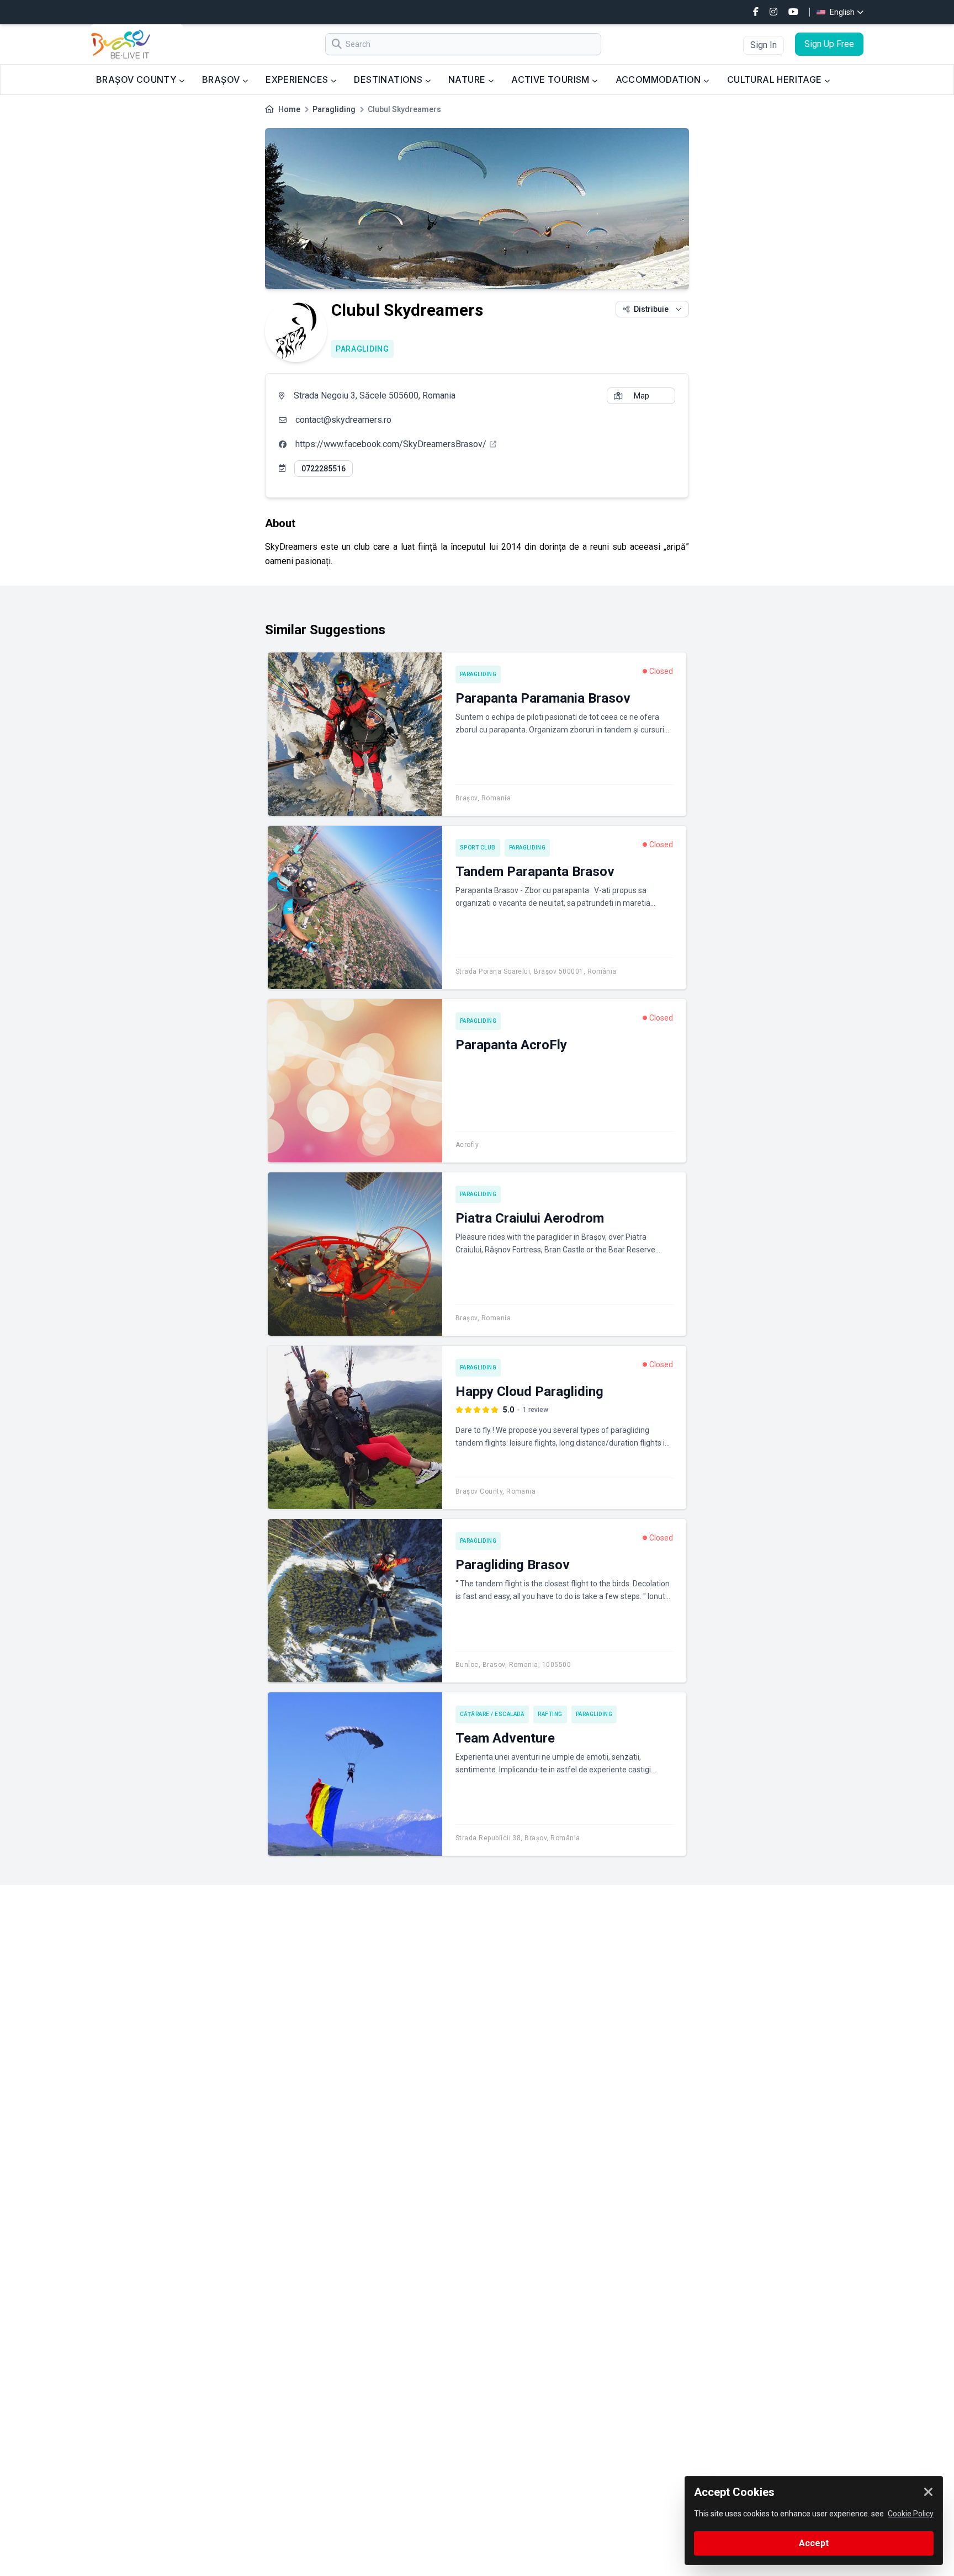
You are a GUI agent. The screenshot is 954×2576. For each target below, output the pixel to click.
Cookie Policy (911, 2514)
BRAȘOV (222, 79)
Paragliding (334, 109)
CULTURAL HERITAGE (776, 79)
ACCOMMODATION (660, 79)
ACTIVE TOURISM (552, 79)
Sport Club (478, 848)
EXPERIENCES (298, 79)
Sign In (764, 45)
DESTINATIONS (389, 79)
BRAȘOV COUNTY (137, 79)
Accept (814, 2543)
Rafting (550, 1714)
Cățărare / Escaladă (492, 1714)
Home (289, 109)
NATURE (468, 79)
